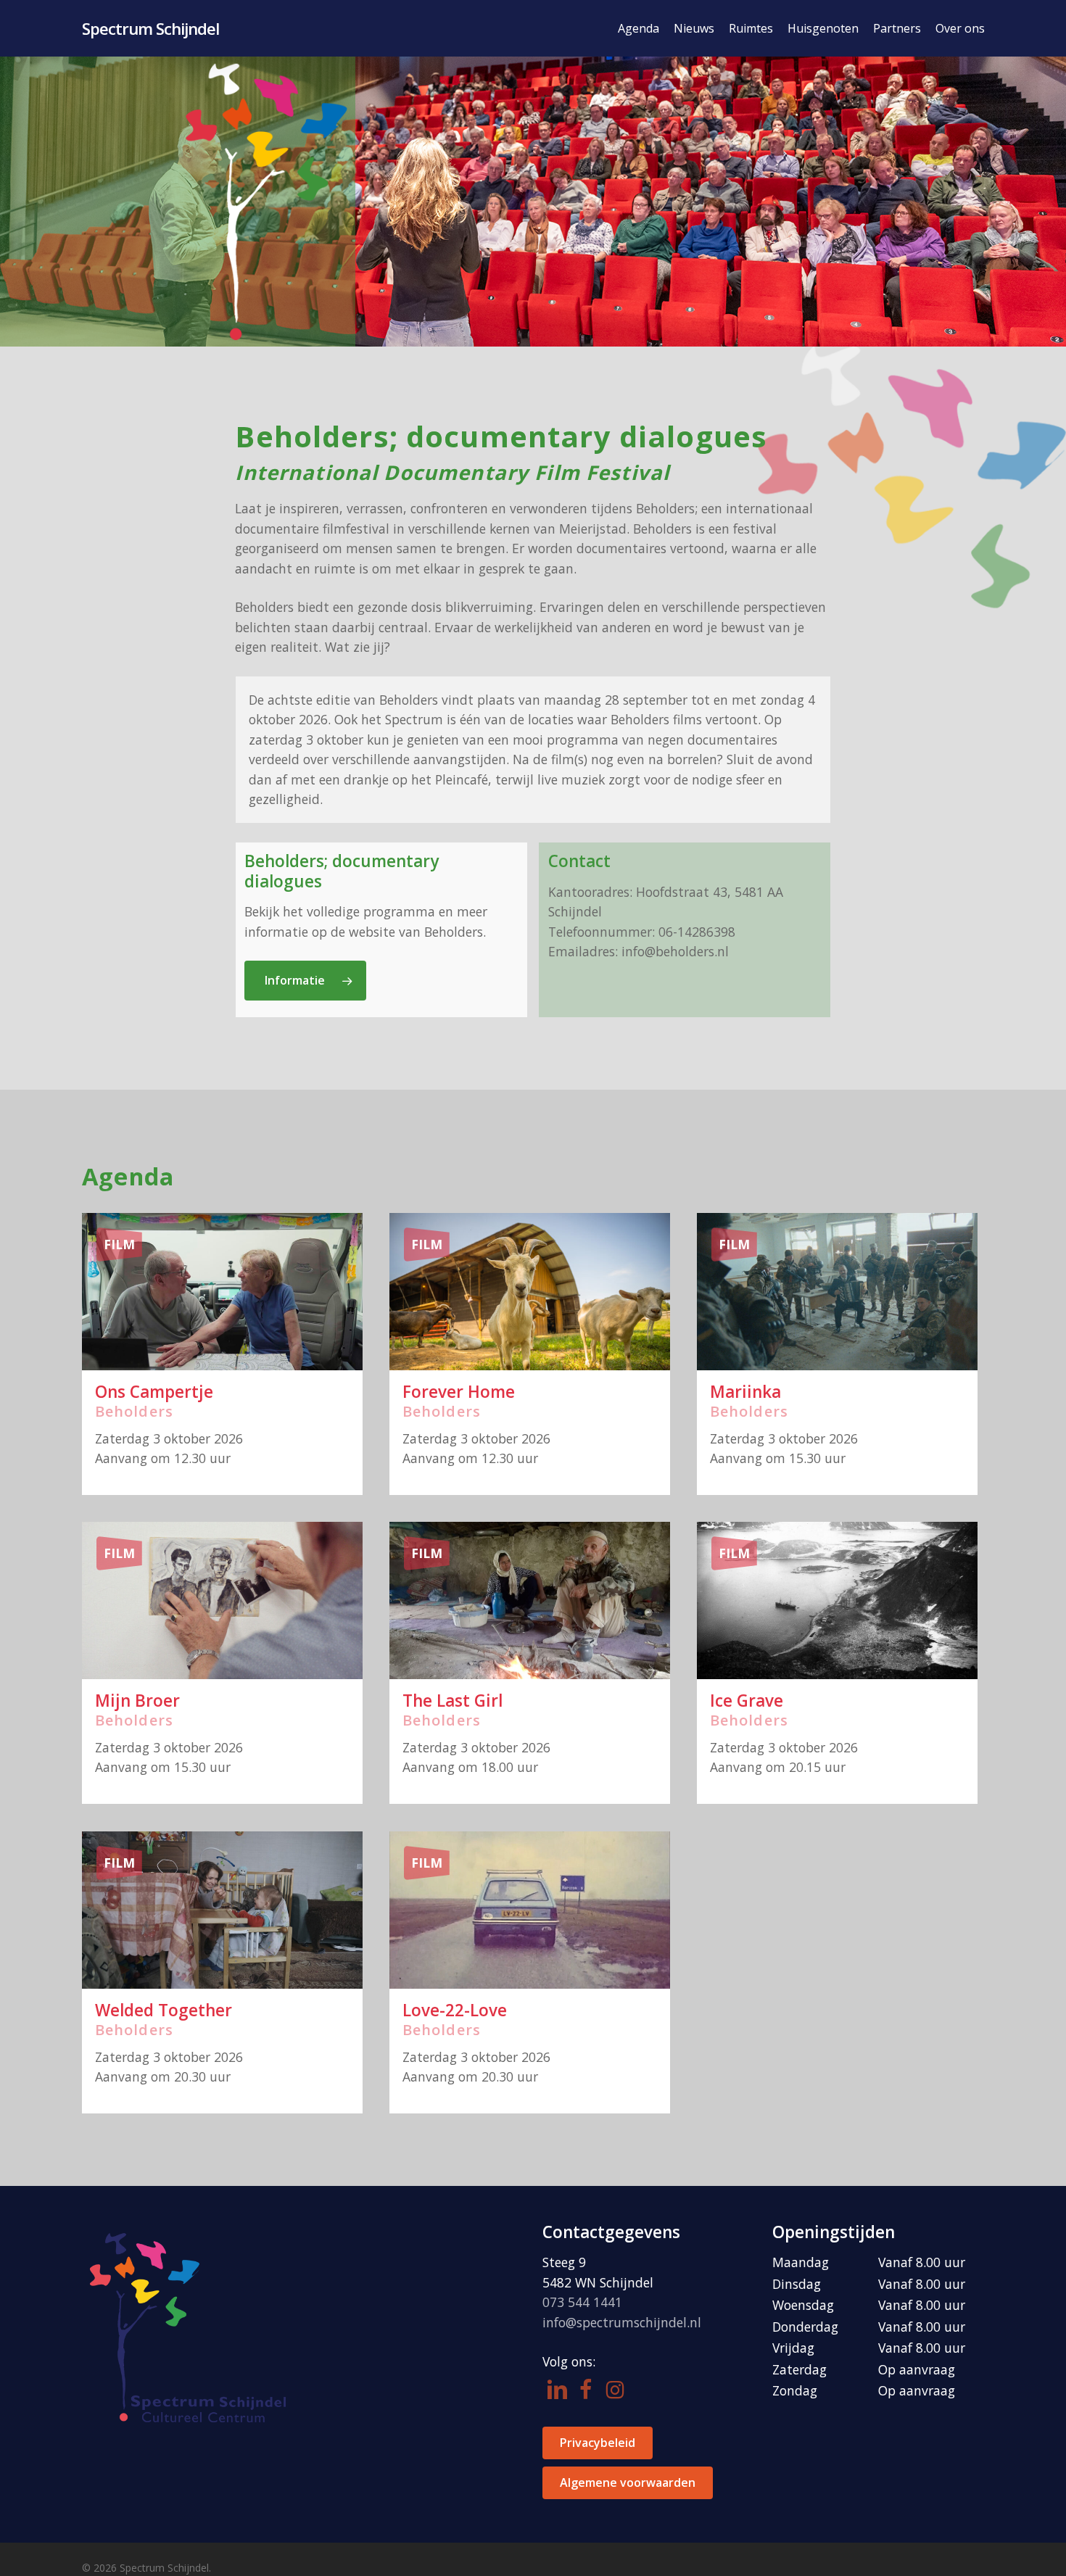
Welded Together (164, 2010)
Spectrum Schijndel (150, 28)
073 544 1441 (582, 2302)
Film (119, 1244)
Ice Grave (747, 1701)
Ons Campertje (154, 1392)
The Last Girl (453, 1701)
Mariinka (745, 1392)
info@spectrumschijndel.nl (622, 2322)
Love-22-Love (455, 2010)
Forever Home (459, 1392)
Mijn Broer (137, 1701)
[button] (305, 981)
